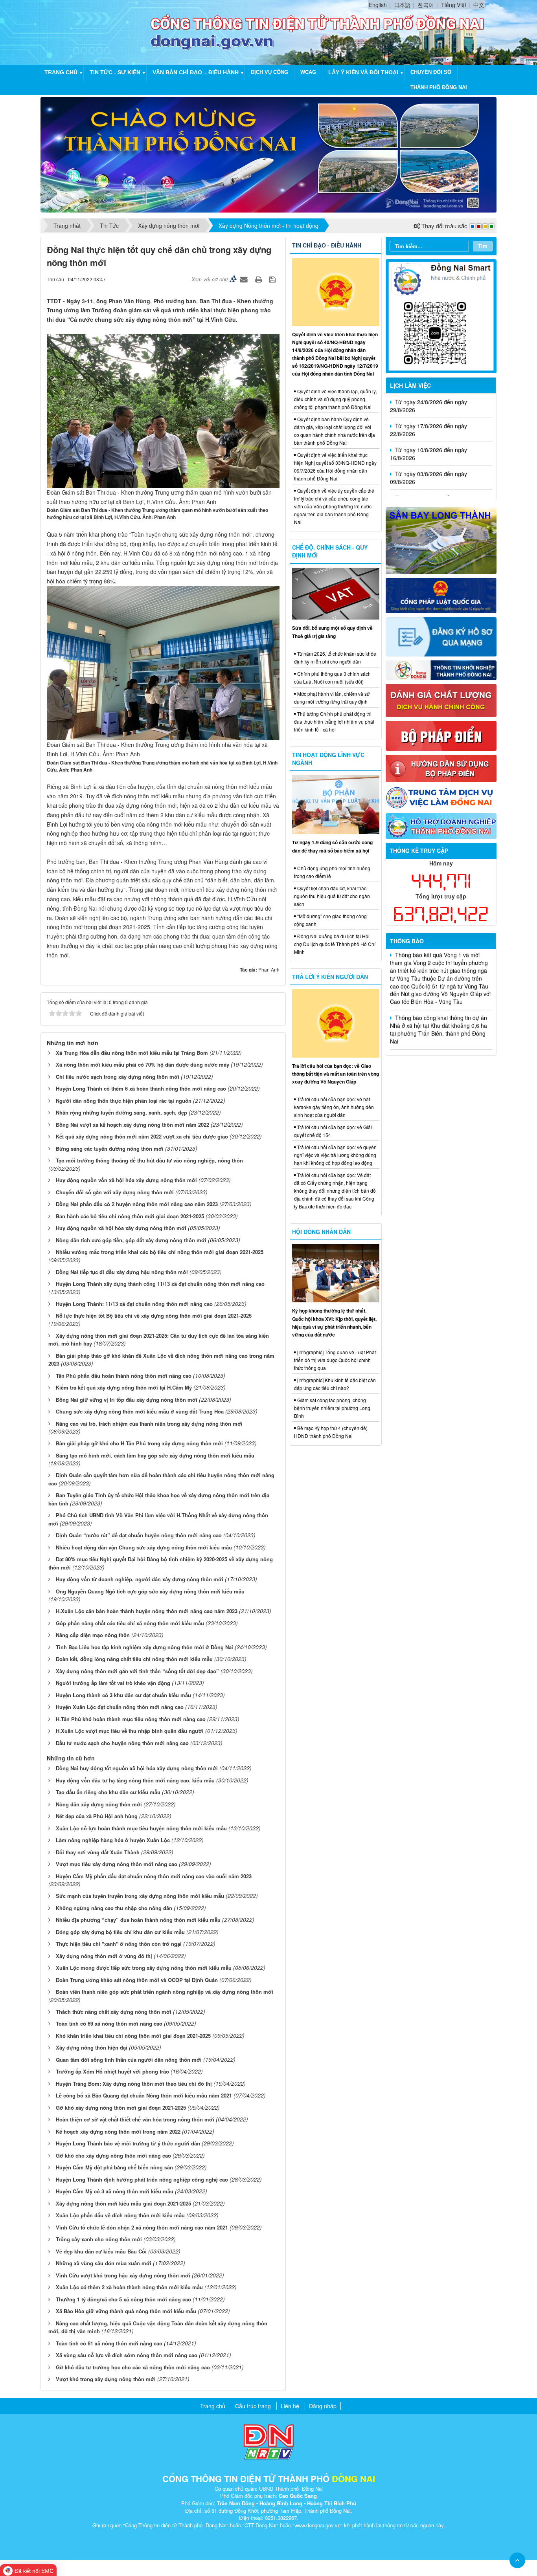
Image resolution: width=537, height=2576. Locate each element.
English (378, 5)
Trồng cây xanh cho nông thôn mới (99, 2239)
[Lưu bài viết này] (273, 279)
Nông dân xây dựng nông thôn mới (99, 1804)
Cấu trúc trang (253, 2406)
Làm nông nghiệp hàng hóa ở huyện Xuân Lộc (113, 1840)
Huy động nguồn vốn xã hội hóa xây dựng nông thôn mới (126, 1180)
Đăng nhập (323, 2406)
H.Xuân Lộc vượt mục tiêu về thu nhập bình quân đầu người (130, 1731)
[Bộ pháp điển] (441, 735)
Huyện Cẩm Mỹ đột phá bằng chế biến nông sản (114, 2167)
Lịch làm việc (410, 385)
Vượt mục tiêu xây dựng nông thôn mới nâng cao (117, 1864)
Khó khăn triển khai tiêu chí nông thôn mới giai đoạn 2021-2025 (133, 2036)
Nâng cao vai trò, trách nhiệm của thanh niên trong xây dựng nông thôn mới (149, 1424)
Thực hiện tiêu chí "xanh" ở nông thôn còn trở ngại (119, 1944)
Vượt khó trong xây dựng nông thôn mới (106, 2379)
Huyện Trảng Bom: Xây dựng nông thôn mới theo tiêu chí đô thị (134, 2084)
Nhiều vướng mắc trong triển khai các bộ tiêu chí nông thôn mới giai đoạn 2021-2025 (160, 1252)
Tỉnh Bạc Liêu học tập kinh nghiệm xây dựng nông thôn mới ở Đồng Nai (144, 1647)
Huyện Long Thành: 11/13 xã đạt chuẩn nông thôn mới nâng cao (134, 1304)
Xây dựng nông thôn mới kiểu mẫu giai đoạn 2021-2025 (123, 2203)
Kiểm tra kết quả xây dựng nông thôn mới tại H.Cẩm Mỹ (124, 1387)
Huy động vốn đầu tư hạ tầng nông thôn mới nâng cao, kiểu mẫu (135, 1780)
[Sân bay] (441, 539)
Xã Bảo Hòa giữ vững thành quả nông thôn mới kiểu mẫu (126, 2311)
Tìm (483, 246)
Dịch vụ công (269, 72)
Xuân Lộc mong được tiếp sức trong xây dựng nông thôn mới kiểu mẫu (144, 1968)
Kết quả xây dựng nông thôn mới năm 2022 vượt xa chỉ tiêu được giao (142, 1136)
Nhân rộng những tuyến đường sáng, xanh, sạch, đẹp (121, 1112)
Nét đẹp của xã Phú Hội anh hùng (97, 1816)
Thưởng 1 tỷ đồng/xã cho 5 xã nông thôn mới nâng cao (123, 2299)
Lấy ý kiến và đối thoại (363, 72)
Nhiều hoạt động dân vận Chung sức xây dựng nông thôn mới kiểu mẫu (144, 1547)
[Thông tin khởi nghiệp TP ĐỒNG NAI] (441, 669)
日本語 (402, 5)
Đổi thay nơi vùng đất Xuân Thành (98, 1852)
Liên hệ (290, 2406)
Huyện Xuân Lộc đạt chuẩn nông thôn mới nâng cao (120, 1707)
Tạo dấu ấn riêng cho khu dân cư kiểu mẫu (108, 1792)
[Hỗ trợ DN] (441, 825)
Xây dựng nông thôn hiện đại (92, 2047)
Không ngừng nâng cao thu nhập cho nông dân (114, 1908)
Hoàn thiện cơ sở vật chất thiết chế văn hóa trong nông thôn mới (135, 2119)
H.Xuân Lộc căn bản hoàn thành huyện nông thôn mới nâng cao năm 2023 (147, 1611)
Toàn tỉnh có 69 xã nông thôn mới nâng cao (109, 2023)
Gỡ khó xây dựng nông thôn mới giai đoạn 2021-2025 (121, 2108)
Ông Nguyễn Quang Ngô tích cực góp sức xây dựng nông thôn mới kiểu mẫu (150, 1591)
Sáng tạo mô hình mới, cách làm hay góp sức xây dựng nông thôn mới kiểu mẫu (155, 1455)
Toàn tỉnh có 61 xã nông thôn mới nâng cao (109, 2343)
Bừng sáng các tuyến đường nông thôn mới (110, 1149)
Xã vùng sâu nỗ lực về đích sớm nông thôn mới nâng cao (127, 2355)
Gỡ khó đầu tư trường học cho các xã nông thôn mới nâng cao (133, 2367)
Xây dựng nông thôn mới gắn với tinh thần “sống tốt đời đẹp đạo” (137, 1671)
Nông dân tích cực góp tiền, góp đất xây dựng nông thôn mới (131, 1240)
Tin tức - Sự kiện (115, 72)
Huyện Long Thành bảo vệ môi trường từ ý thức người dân (128, 2143)
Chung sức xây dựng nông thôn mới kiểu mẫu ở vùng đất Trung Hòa (140, 1411)
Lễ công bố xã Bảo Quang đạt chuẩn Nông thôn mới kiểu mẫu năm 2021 (144, 2095)
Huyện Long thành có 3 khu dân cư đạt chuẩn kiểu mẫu (123, 1695)
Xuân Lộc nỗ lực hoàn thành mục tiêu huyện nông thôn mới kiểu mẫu (141, 1828)
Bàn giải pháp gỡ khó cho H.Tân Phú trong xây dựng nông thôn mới (139, 1443)
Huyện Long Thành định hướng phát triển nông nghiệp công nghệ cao (142, 2179)
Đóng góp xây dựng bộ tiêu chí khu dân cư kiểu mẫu (120, 1932)
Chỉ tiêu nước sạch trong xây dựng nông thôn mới (118, 1077)
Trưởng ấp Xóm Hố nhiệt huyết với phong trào (112, 2071)
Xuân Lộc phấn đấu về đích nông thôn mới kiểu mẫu (120, 2215)
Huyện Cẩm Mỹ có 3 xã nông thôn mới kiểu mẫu (115, 2191)
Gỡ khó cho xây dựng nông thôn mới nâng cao (113, 2155)
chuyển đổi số (431, 72)
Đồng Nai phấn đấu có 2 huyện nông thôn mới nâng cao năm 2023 (137, 1204)
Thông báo (407, 941)
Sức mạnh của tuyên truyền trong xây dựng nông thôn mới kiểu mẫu (140, 1896)
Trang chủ (61, 72)
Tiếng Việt (454, 5)
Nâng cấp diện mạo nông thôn (93, 1635)
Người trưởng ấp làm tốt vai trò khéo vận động (113, 1683)
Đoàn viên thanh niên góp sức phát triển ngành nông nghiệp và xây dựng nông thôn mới (165, 1992)
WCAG (308, 72)
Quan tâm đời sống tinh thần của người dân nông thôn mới (129, 2060)
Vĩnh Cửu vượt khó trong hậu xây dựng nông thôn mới (123, 2275)
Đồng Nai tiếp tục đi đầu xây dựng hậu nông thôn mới (122, 1272)
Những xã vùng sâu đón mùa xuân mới (104, 2263)
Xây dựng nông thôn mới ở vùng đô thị (104, 1956)
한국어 (426, 5)
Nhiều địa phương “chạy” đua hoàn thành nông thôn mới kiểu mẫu (138, 1920)
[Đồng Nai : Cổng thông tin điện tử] (97, 31)
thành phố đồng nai (439, 87)
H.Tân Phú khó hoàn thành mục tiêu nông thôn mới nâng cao (131, 1719)
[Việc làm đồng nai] (441, 797)
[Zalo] (441, 315)
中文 (479, 5)
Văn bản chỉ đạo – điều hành (196, 72)
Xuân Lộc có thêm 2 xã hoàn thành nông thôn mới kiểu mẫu (129, 2287)
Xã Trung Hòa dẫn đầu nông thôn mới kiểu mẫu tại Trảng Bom (132, 1053)
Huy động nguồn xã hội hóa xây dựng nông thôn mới (121, 1228)
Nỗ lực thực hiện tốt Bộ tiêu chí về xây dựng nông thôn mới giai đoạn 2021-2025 (154, 1316)
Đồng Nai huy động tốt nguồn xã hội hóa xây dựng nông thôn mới (137, 1768)
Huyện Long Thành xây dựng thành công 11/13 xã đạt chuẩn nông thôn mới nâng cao (160, 1284)
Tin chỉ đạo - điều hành (327, 245)
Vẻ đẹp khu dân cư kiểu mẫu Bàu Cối (101, 2251)
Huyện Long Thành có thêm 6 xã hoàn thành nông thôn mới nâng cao (141, 1088)
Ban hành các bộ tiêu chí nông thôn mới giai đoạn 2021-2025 (130, 1216)
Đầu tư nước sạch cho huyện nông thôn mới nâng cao (122, 1743)
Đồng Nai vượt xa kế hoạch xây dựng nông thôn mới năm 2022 (132, 1125)
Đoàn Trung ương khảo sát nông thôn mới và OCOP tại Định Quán (137, 1980)
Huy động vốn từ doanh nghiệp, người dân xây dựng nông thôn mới (140, 1579)
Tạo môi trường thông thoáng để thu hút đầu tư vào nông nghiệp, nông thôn (149, 1160)
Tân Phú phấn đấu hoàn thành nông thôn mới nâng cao (124, 1376)
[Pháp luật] (441, 594)
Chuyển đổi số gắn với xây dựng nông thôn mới (115, 1192)
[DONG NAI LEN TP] (268, 154)
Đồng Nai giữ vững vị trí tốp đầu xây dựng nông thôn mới (127, 1400)
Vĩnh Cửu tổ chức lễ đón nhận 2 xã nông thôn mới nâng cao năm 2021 (142, 2227)
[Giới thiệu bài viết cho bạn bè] (245, 279)
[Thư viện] (441, 768)
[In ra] (259, 279)
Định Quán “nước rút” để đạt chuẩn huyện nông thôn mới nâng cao (139, 1535)
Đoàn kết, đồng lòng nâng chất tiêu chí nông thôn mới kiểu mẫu (134, 1659)
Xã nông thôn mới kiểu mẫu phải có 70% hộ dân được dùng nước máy (143, 1064)
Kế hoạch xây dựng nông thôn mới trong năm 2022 (118, 2131)
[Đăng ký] (441, 636)
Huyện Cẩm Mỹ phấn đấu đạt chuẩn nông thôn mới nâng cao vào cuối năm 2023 (154, 1876)
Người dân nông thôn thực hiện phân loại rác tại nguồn (124, 1101)
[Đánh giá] (441, 700)
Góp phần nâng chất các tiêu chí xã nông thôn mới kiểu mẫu (130, 1623)
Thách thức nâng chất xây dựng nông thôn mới (114, 2012)
